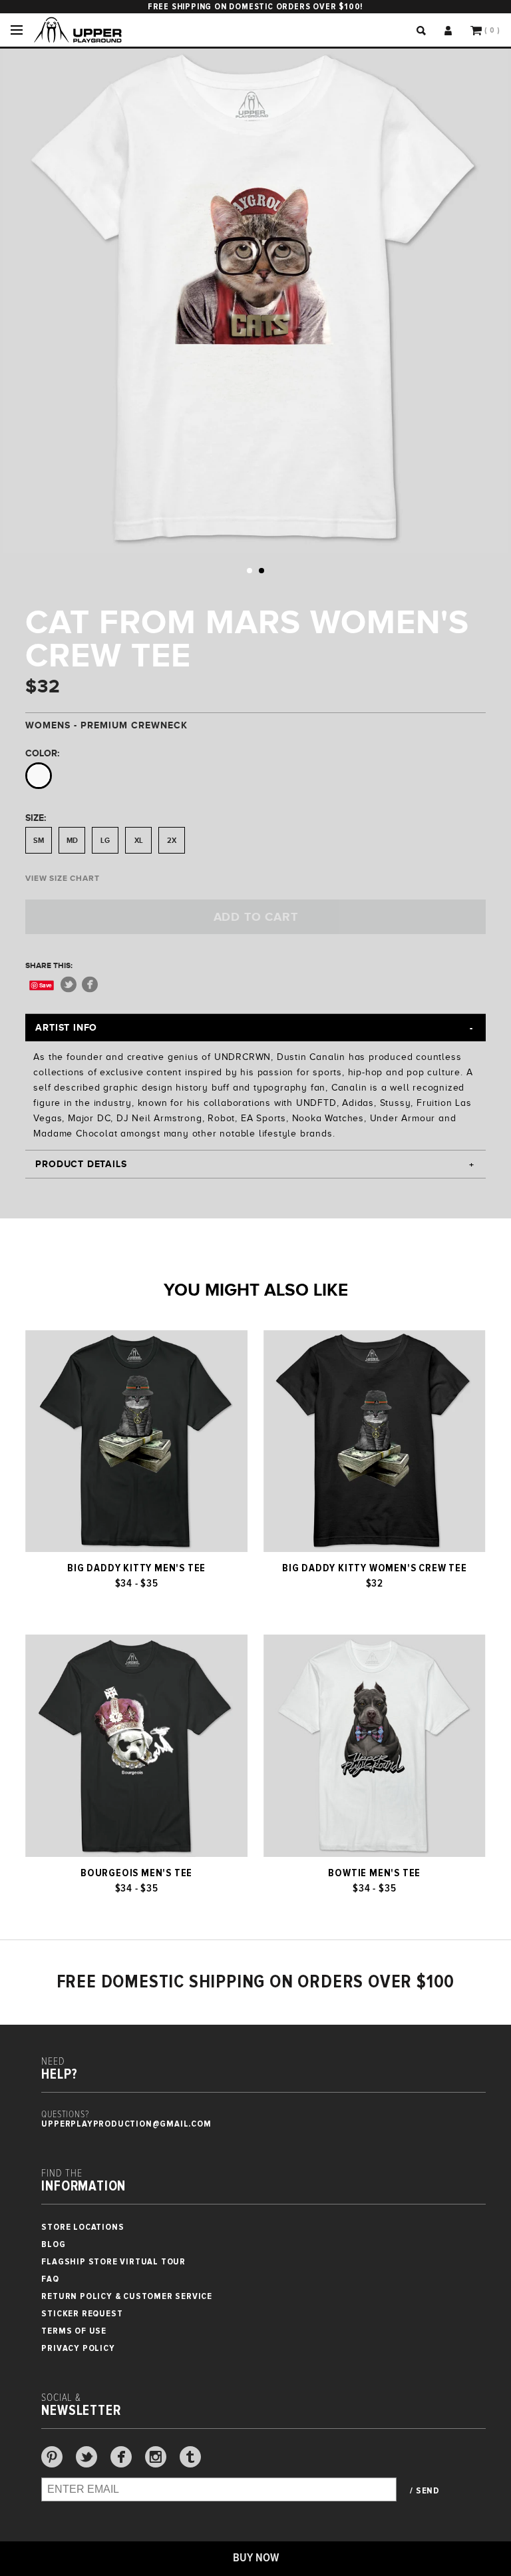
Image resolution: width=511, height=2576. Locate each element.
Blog (53, 2244)
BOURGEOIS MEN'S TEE (136, 1873)
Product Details (81, 1164)
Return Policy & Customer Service (127, 2296)
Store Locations (83, 2227)
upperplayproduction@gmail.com (126, 2124)
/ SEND (425, 2491)
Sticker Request (82, 2313)
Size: (36, 818)
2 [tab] (261, 571)
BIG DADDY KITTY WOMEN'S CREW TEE (375, 1568)
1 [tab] (250, 571)
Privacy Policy (78, 2348)
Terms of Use (74, 2331)
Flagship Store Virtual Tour (113, 2261)
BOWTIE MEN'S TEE (374, 1873)
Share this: (49, 965)
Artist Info (66, 1027)
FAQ (50, 2279)
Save (46, 985)
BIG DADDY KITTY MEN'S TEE (136, 1568)
